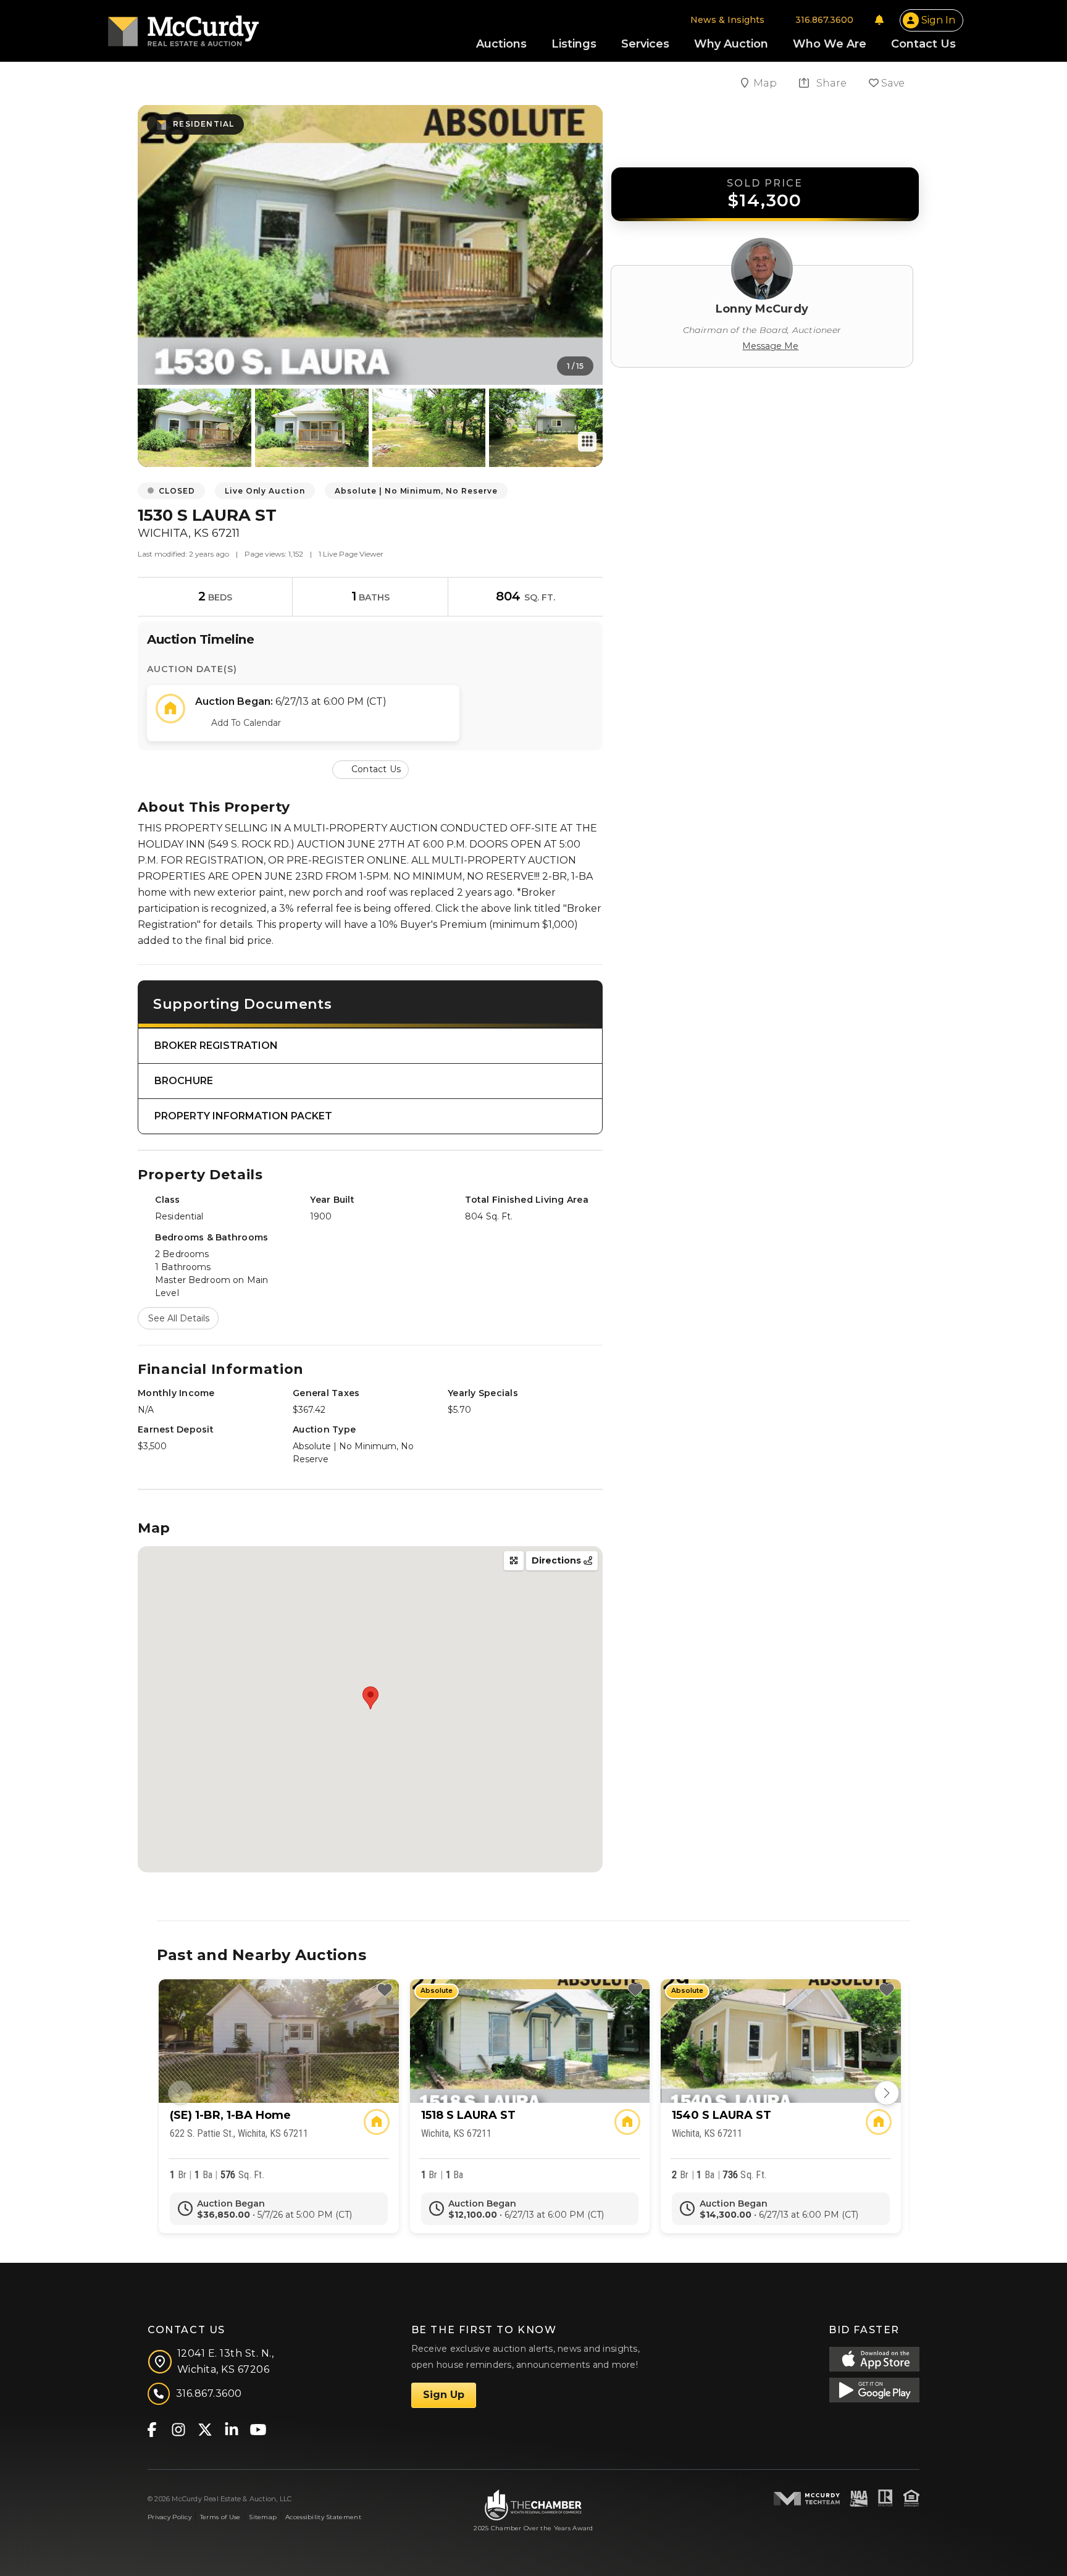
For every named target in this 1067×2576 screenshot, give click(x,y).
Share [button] (830, 83)
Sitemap (263, 2517)
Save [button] (892, 83)
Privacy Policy (169, 2517)
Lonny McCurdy (762, 309)
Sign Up (444, 2395)
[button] (370, 769)
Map (766, 83)
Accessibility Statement (323, 2517)
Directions (558, 1560)
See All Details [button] (179, 1318)
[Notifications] (879, 20)
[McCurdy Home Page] (183, 27)
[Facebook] (152, 2429)
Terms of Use (220, 2517)
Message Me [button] (770, 346)
